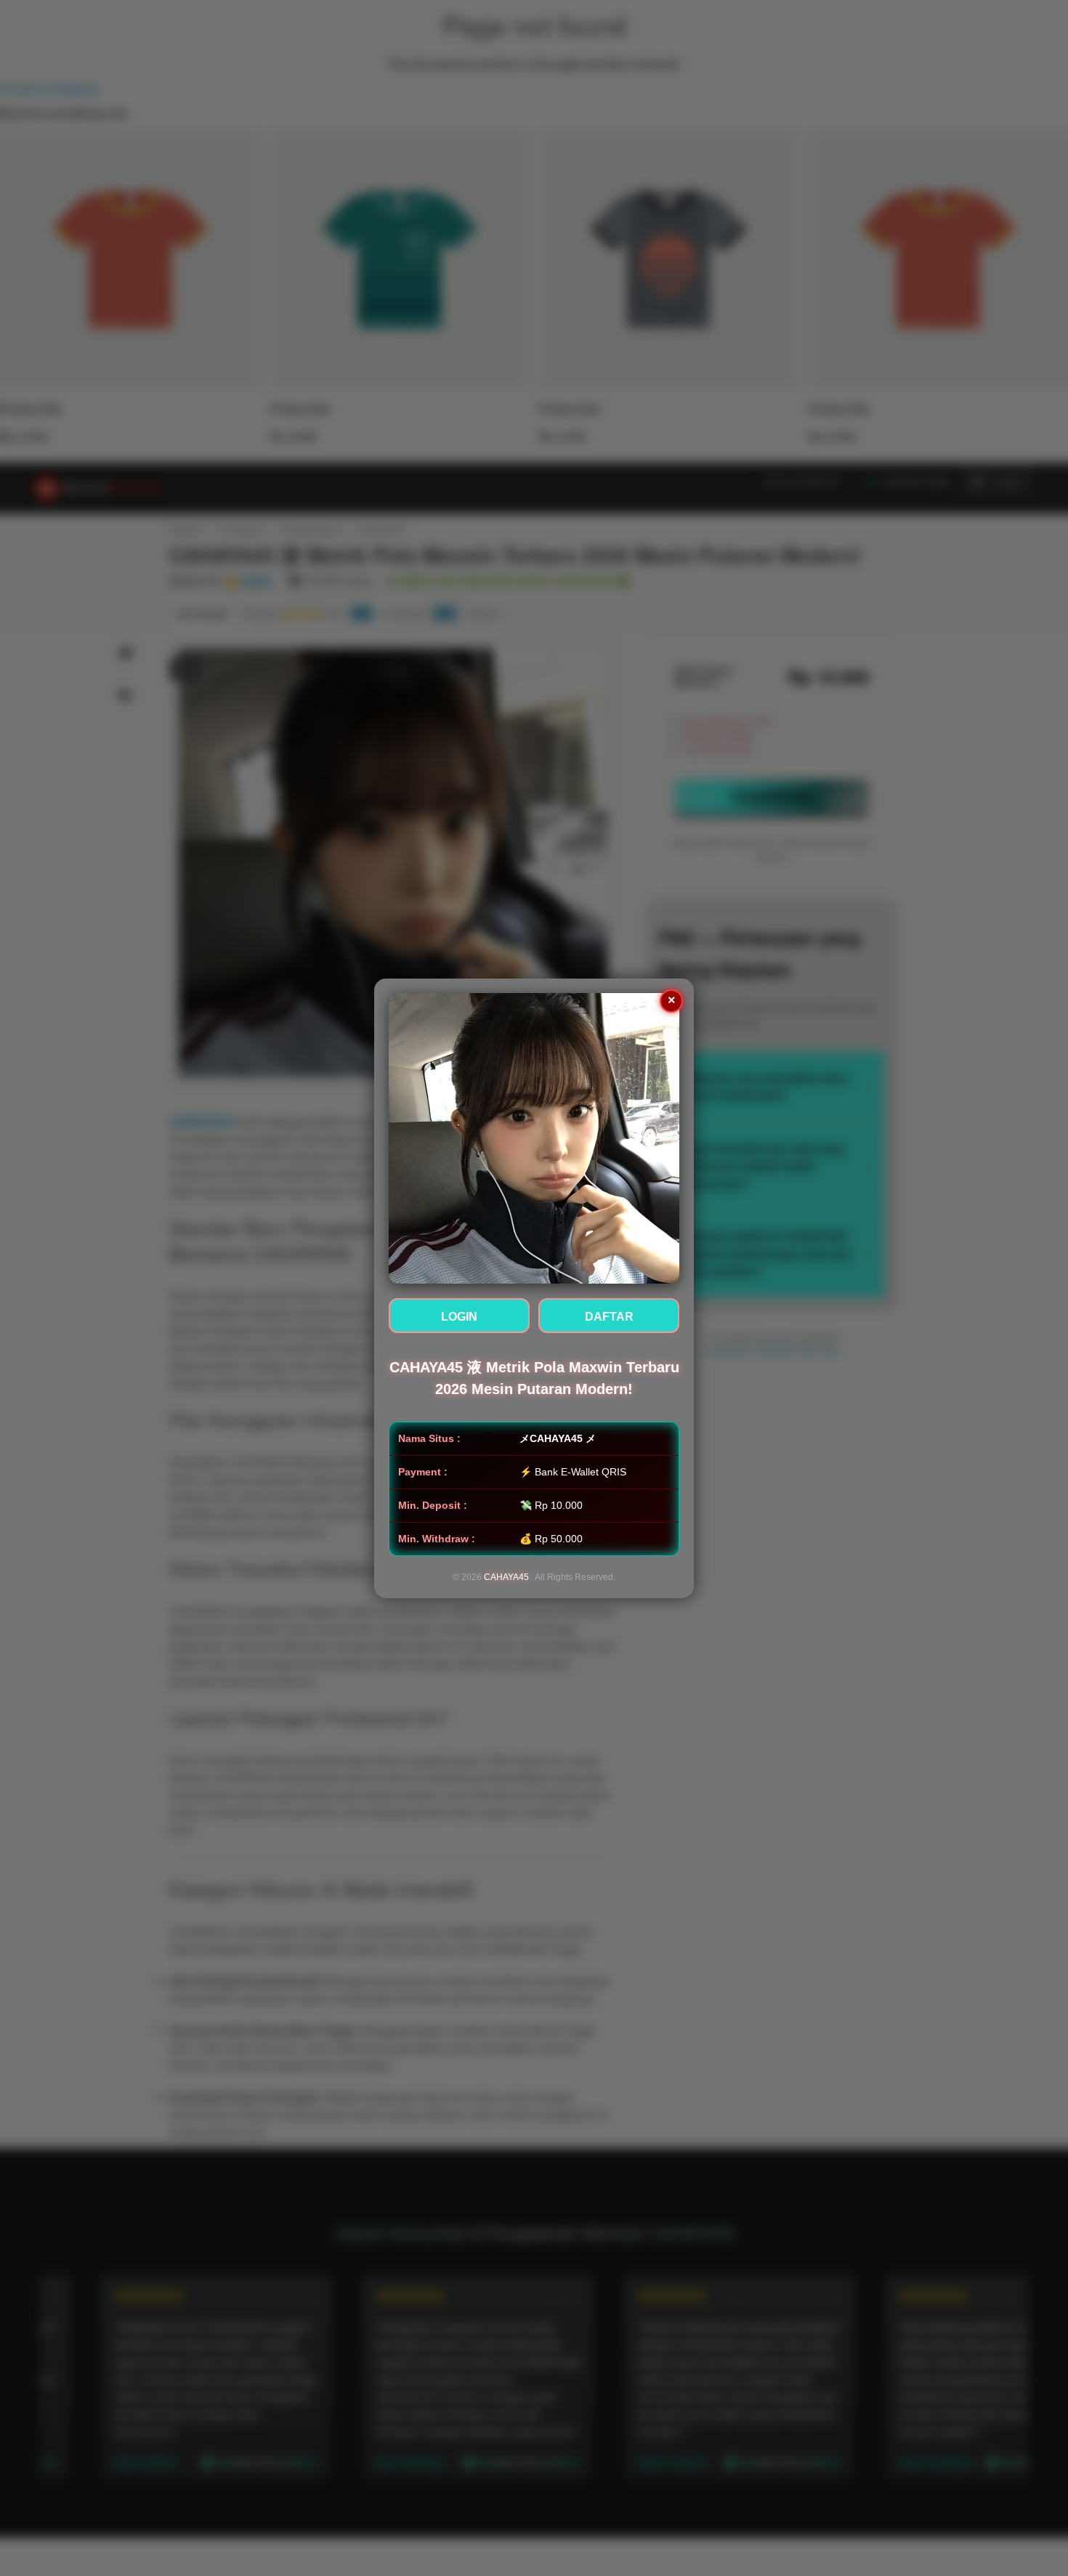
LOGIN (459, 1317)
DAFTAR (609, 1317)
